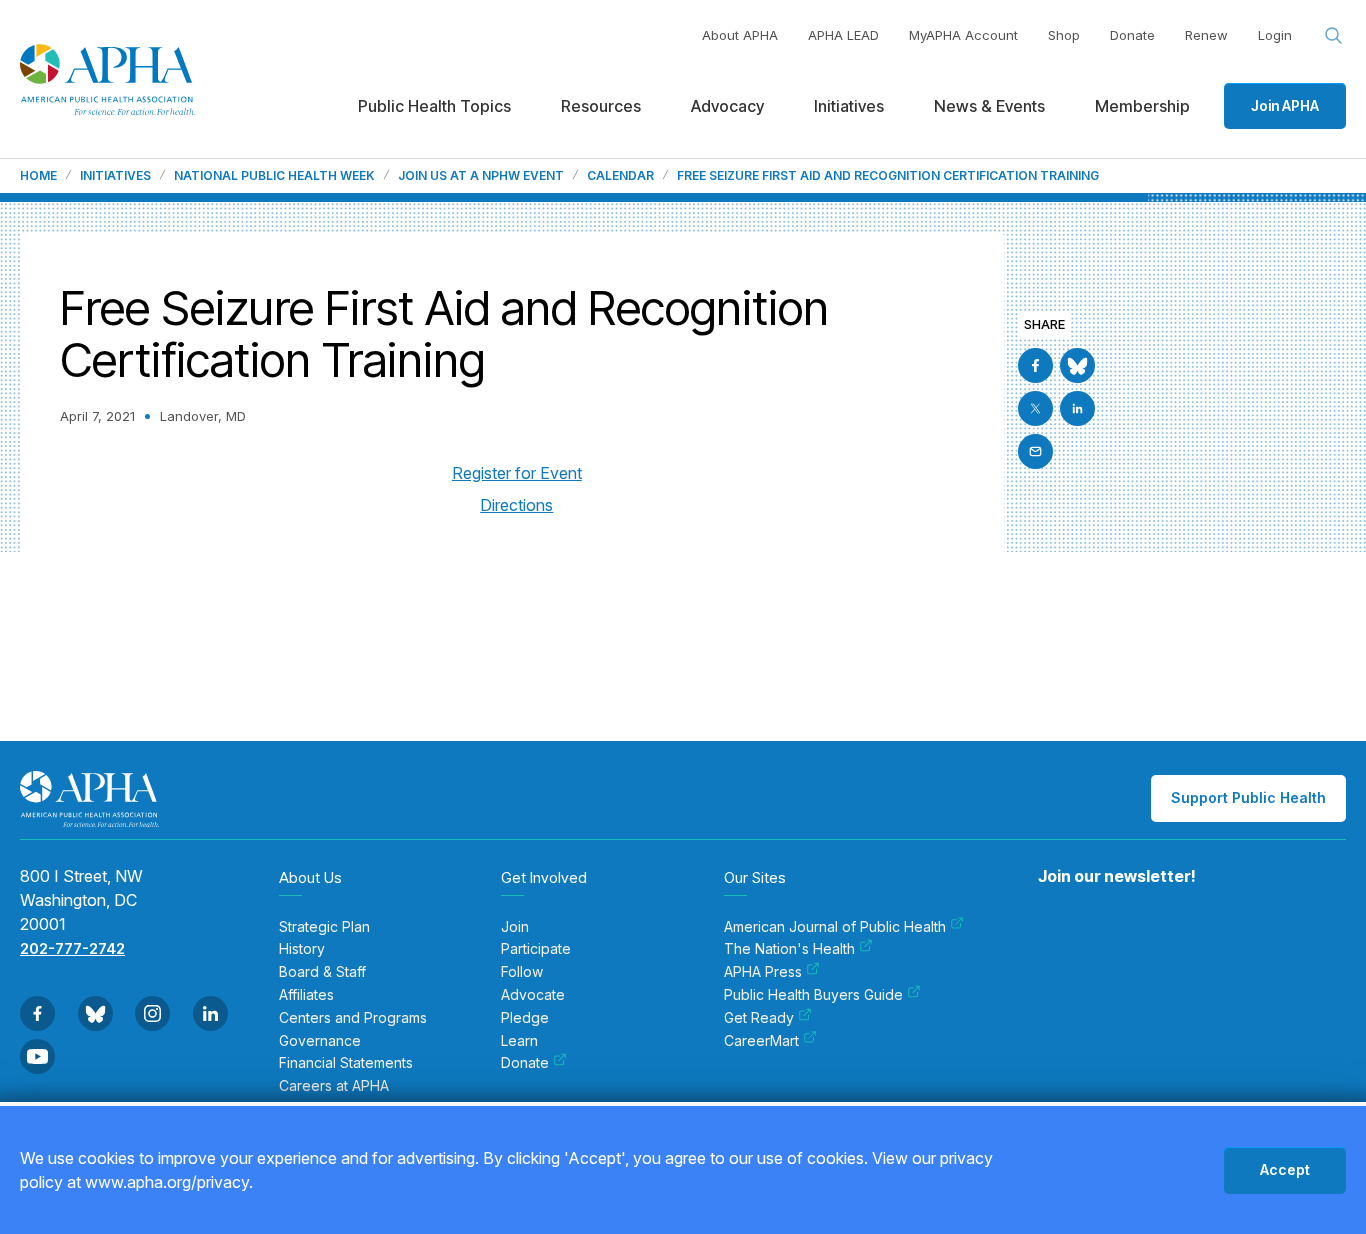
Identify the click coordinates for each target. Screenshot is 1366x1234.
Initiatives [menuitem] (849, 106)
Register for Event (517, 473)
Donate (1132, 35)
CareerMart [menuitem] (761, 1041)
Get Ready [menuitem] (759, 1018)
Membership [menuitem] (1142, 106)
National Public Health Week (274, 176)
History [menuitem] (302, 949)
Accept (1285, 1169)
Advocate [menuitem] (533, 995)
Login (1275, 35)
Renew (1206, 35)
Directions (516, 505)
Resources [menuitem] (601, 106)
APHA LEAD (843, 35)
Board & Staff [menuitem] (322, 972)
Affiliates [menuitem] (306, 995)
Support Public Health (1248, 797)
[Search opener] (1334, 36)
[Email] (1035, 451)
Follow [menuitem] (522, 972)
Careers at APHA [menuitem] (334, 1086)
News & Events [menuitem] (989, 106)
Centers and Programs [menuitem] (353, 1018)
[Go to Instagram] (152, 1013)
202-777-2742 (72, 948)
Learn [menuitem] (519, 1041)
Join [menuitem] (515, 927)
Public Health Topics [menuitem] (434, 106)
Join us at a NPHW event (481, 176)
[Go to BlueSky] (1077, 365)
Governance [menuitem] (320, 1041)
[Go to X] (1035, 408)
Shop (1064, 35)
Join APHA (1285, 105)
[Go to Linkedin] (1077, 408)
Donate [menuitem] (525, 1063)
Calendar (620, 176)
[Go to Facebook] (1035, 365)
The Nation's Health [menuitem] (789, 949)
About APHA (740, 35)
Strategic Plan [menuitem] (324, 927)
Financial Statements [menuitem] (346, 1063)
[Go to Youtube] (37, 1056)
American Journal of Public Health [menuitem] (835, 927)
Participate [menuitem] (536, 949)
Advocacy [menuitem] (727, 106)
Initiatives (115, 176)
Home (38, 176)
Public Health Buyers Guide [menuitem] (813, 995)
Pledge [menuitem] (525, 1018)
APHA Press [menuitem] (763, 972)
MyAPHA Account (963, 35)
